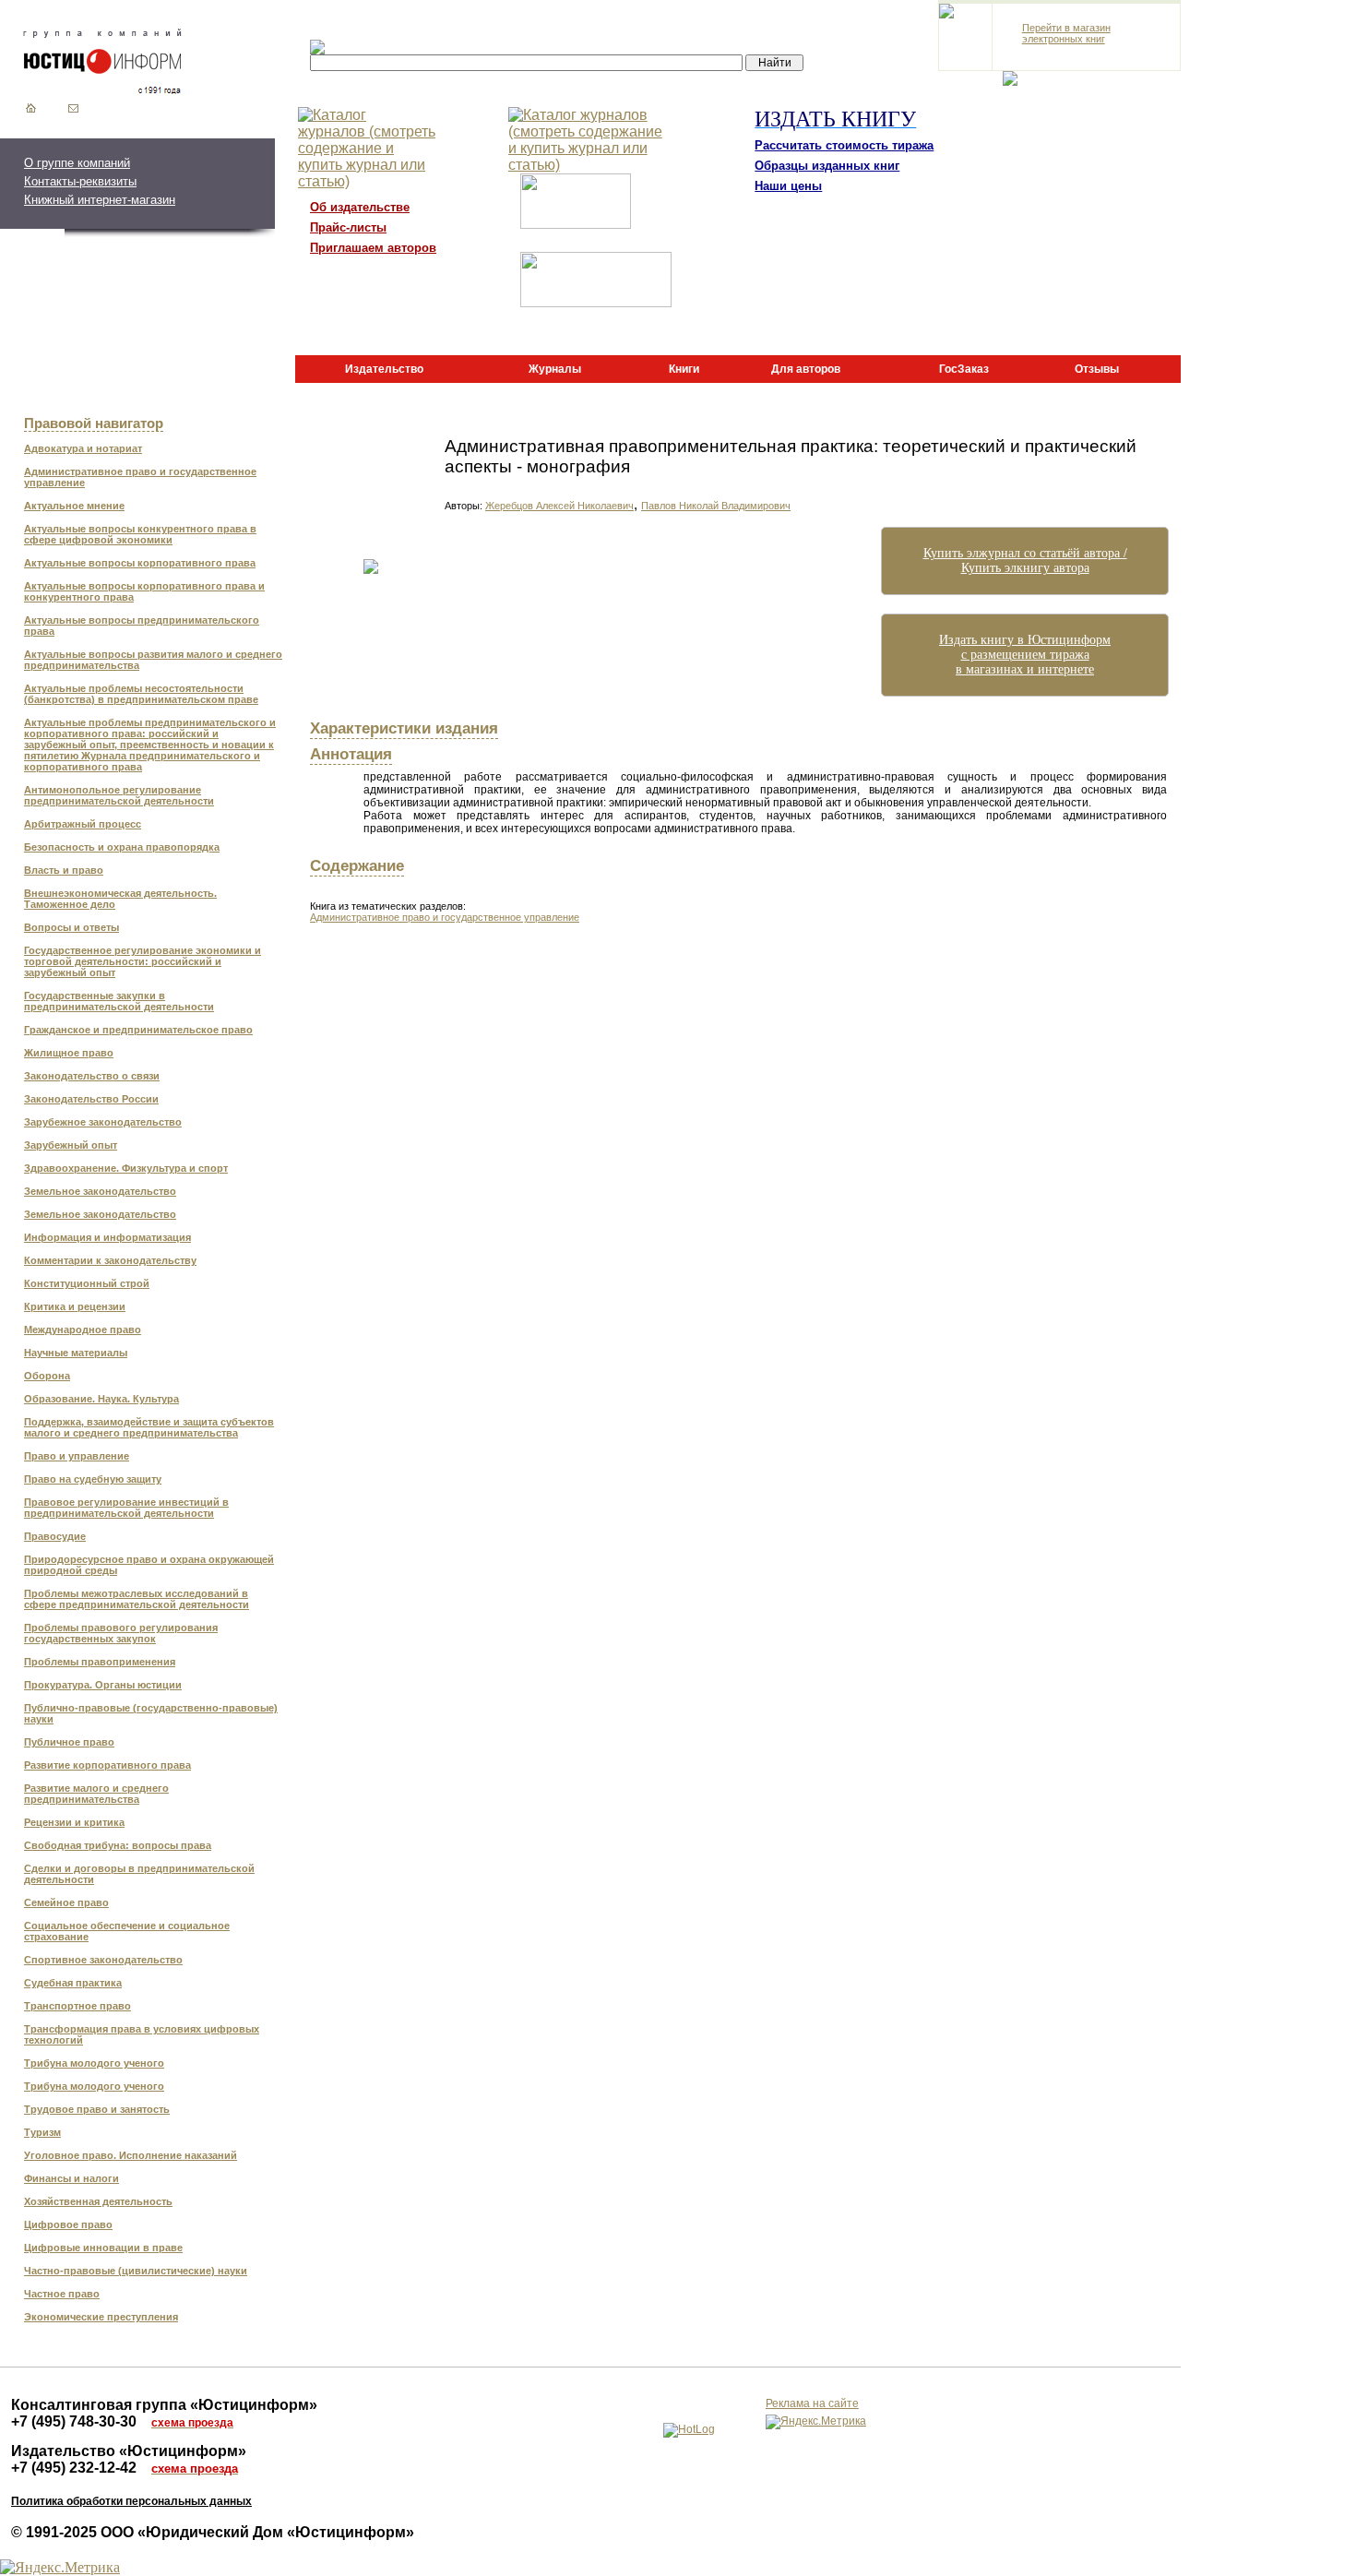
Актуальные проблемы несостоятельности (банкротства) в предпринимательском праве (141, 694)
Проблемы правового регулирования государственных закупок (121, 1633)
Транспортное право (77, 2006)
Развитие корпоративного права (107, 1765)
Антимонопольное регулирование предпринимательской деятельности (119, 795)
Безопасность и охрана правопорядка (122, 847)
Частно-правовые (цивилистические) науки (136, 2271)
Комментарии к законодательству (110, 1260)
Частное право (62, 2294)
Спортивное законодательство (103, 1960)
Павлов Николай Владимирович (716, 506)
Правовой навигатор (94, 423)
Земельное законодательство (100, 1191)
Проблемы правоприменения (100, 1662)
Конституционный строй (87, 1283)
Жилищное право (69, 1053)
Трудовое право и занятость (97, 2109)
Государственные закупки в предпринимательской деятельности (119, 1001)
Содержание (357, 865)
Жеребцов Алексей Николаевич (559, 506)
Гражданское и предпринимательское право (138, 1030)
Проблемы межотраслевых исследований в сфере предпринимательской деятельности (137, 1599)
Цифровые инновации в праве (103, 2248)
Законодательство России (91, 1099)
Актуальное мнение (74, 506)
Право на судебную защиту (93, 1479)
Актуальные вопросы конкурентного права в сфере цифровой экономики (140, 534)
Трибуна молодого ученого (94, 2063)
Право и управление (77, 1456)
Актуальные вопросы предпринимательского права (142, 626)
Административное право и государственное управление (140, 477)
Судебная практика (73, 1983)
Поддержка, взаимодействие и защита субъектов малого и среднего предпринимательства (149, 1427)
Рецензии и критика (74, 1822)
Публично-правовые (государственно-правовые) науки (151, 1713)
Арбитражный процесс (83, 824)
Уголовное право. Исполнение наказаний (131, 2155)
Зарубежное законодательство (103, 1122)
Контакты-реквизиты (80, 181)
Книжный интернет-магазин (100, 200)
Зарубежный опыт (71, 1145)
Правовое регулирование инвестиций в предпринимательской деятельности (126, 1508)
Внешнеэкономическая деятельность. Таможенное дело (120, 899)
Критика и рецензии (75, 1306)
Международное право (83, 1330)
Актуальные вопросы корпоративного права (140, 563)
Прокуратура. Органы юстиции (103, 1685)
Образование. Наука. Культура (101, 1399)
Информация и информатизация (107, 1237)
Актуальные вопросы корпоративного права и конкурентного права (144, 591)
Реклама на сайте (812, 2403)
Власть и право (64, 870)
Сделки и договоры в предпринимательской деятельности (139, 1874)
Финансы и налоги (71, 2178)
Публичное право (69, 1742)
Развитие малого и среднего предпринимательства (96, 1794)
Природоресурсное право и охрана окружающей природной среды (149, 1565)
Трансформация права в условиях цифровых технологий (142, 2034)
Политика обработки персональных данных (131, 2501)
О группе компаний (77, 163)
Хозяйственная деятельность (98, 2201)
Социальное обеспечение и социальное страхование (127, 1931)
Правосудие (55, 1536)
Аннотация (351, 754)
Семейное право (66, 1902)
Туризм (42, 2132)
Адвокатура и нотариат (83, 448)
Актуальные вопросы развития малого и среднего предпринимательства (153, 660)
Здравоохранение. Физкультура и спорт (126, 1168)
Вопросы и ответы (71, 927)
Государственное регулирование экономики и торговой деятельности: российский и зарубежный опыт (143, 961)
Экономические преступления (101, 2317)
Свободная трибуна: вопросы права (118, 1845)
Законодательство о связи (92, 1076)
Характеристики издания (404, 728)
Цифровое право (68, 2224)
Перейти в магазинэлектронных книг (1066, 33)
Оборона (47, 1376)
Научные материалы (76, 1353)
